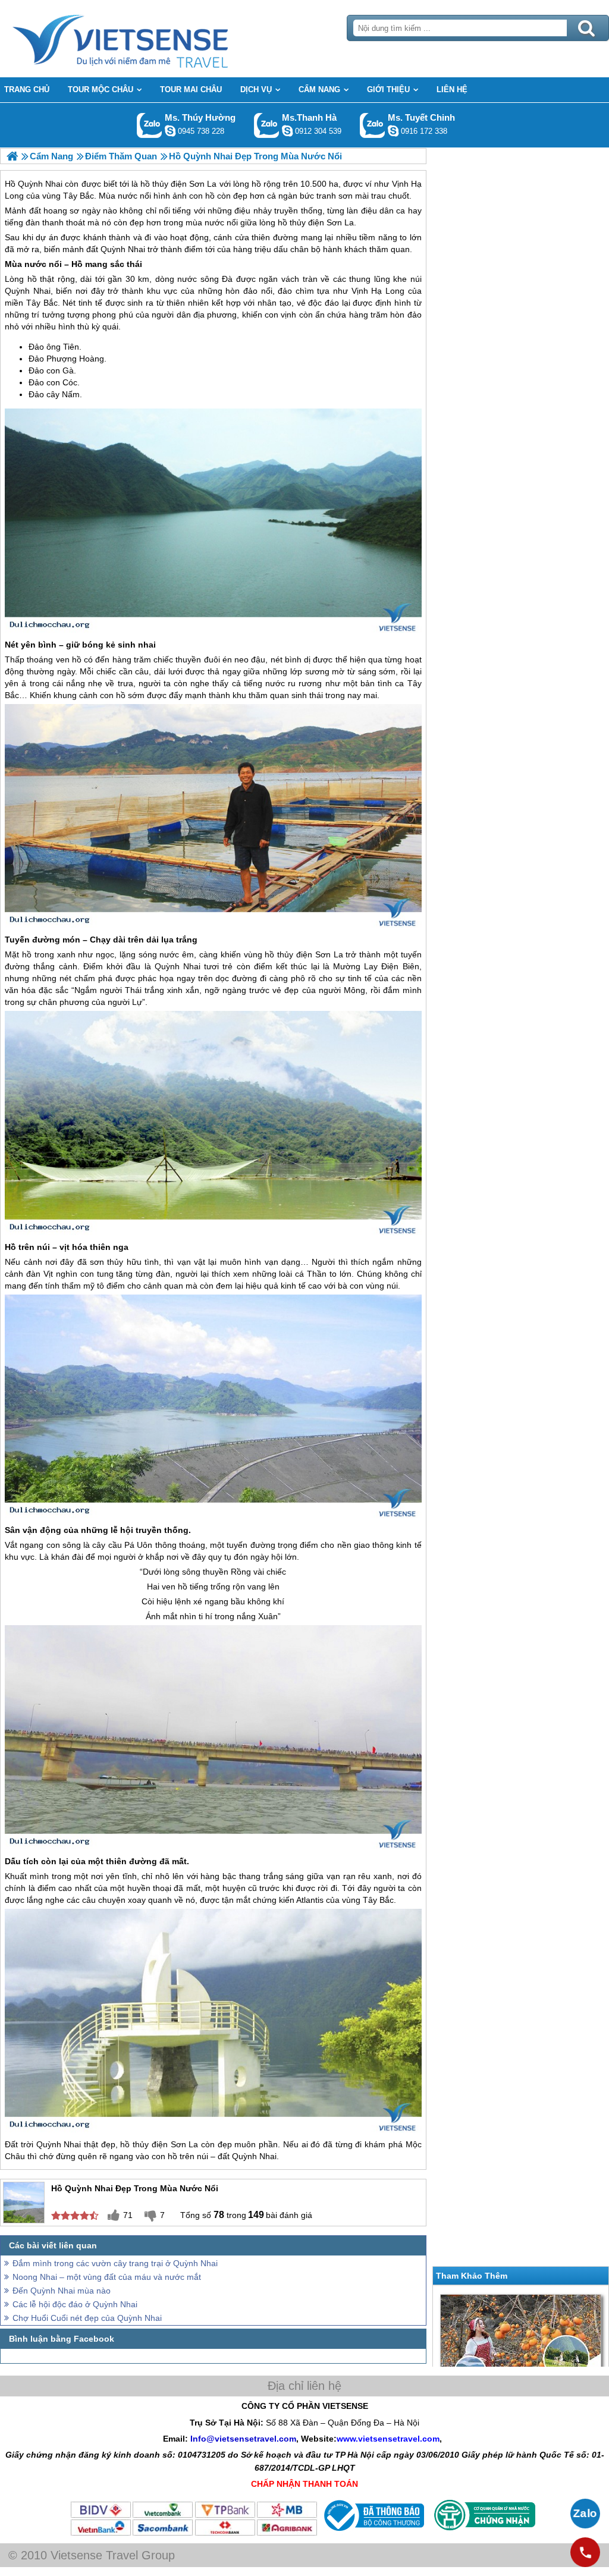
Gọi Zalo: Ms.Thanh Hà (267, 125)
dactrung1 (170, 131)
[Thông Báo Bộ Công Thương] (373, 2534)
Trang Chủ (150, 39)
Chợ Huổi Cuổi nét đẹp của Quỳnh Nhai (87, 2318)
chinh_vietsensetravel (393, 131)
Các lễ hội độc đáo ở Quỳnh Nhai (75, 2304)
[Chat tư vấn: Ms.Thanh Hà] (287, 131)
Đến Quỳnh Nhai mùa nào (62, 2291)
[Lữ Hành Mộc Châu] (12, 156)
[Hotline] (585, 2552)
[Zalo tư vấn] (585, 2514)
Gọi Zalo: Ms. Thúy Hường (150, 125)
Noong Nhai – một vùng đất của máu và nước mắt (107, 2277)
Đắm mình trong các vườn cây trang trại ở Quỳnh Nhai (115, 2263)
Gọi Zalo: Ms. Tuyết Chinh (373, 125)
